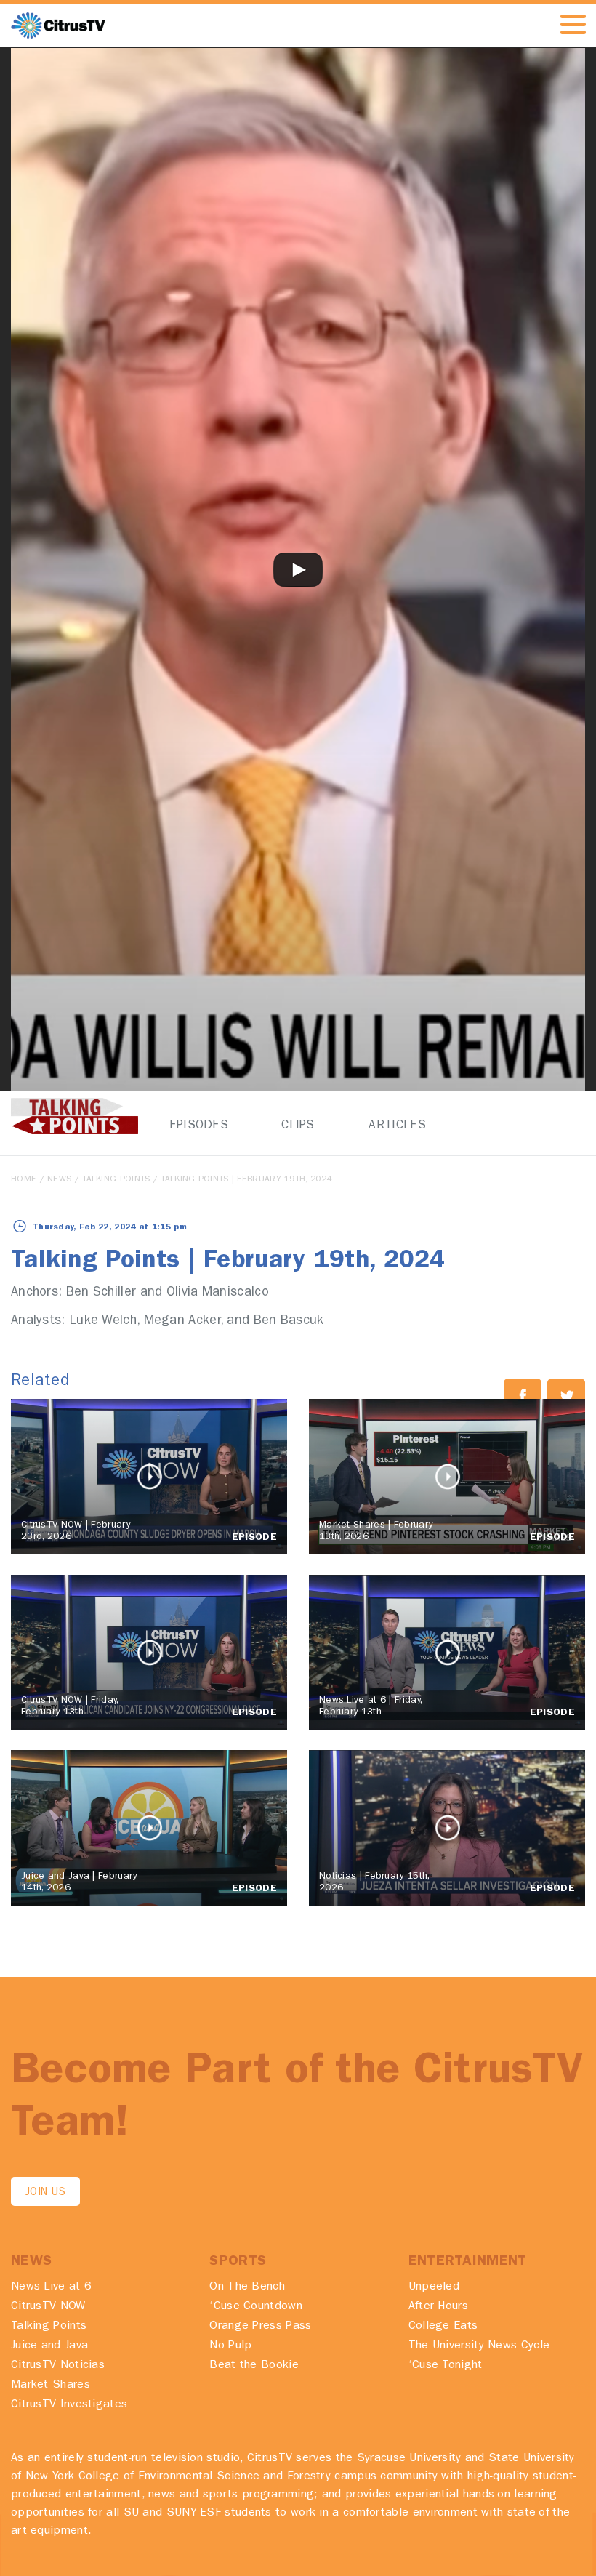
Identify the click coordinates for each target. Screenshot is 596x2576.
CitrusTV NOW (48, 2307)
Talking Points (116, 1180)
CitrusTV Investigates (69, 2405)
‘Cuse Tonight (446, 2366)
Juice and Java (49, 2346)
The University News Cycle (479, 2346)
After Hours (438, 2307)
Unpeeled (434, 2287)
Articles (397, 1126)
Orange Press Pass (260, 2327)
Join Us (45, 2193)
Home (24, 1180)
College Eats (443, 2327)
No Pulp (230, 2346)
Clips (298, 1126)
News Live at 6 (51, 2287)
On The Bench (247, 2287)
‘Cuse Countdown (256, 2307)
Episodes (199, 1126)
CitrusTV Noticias (58, 2366)
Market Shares (51, 2386)
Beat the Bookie (254, 2366)
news (59, 1180)
